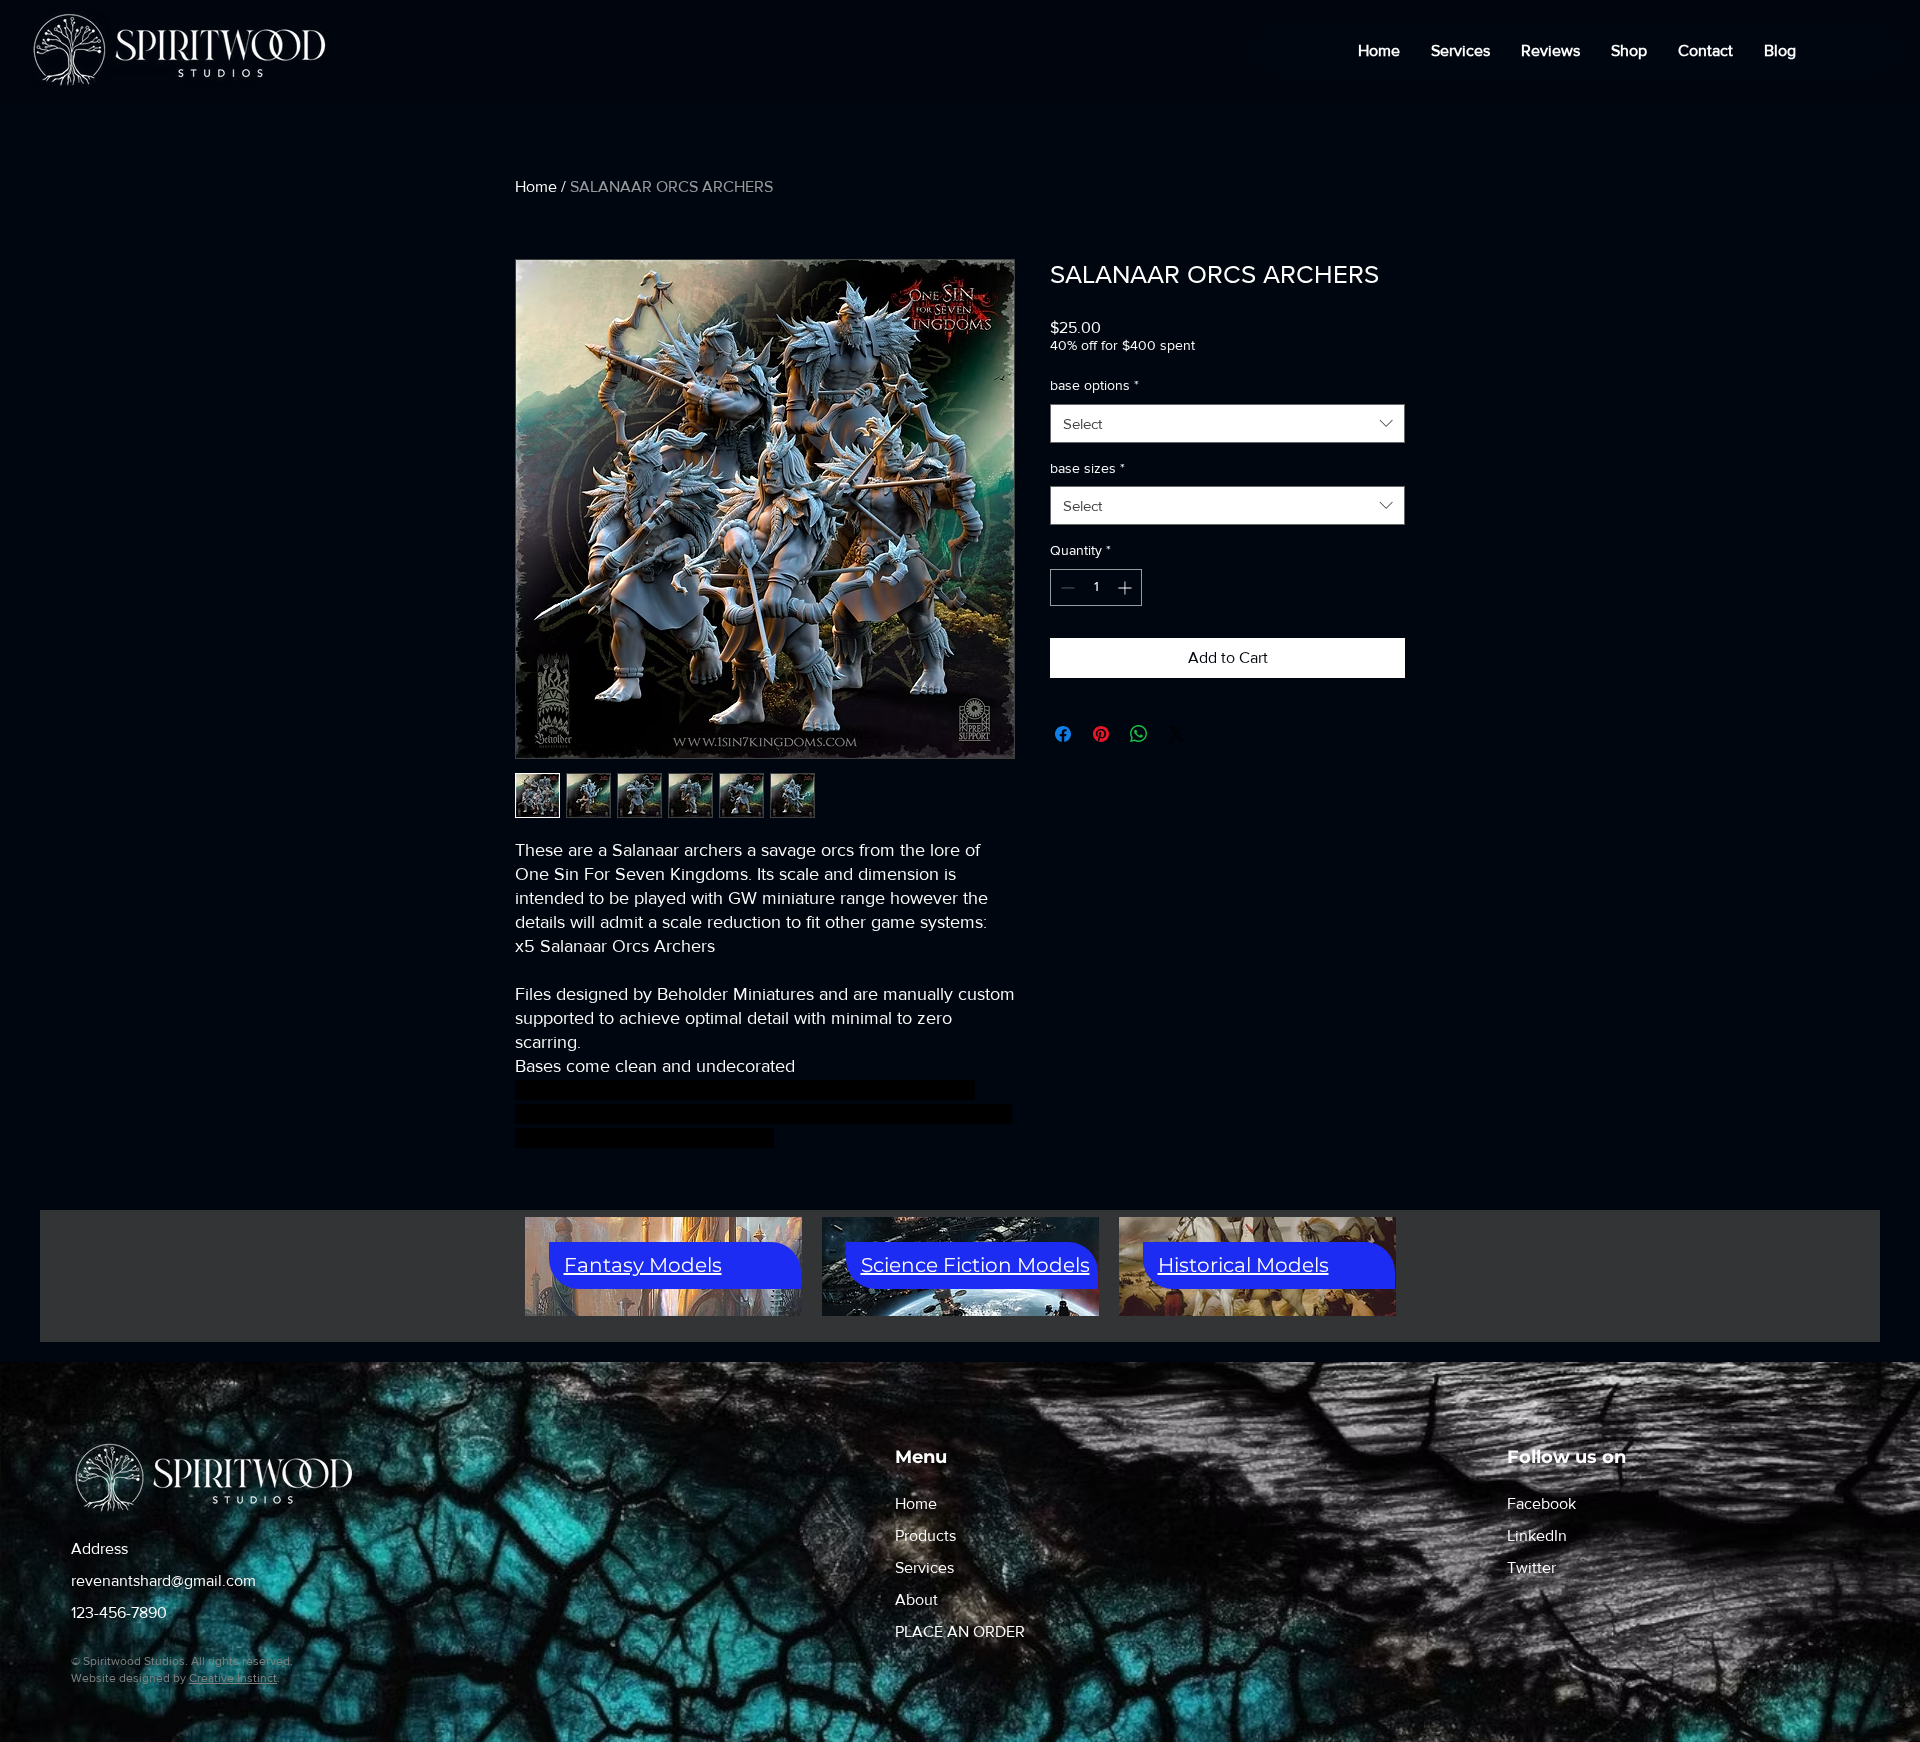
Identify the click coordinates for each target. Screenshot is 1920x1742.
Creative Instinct (233, 1678)
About (916, 1599)
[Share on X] (1177, 734)
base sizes (1087, 468)
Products (925, 1535)
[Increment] (1126, 587)
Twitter (1531, 1567)
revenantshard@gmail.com (163, 1580)
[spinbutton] (1096, 587)
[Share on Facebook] (1063, 734)
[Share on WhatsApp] (1139, 734)
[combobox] (1227, 423)
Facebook (1541, 1503)
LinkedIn (1537, 1535)
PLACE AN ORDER (960, 1631)
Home (536, 186)
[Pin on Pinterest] (1101, 734)
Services (924, 1567)
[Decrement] (1065, 587)
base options (1094, 385)
